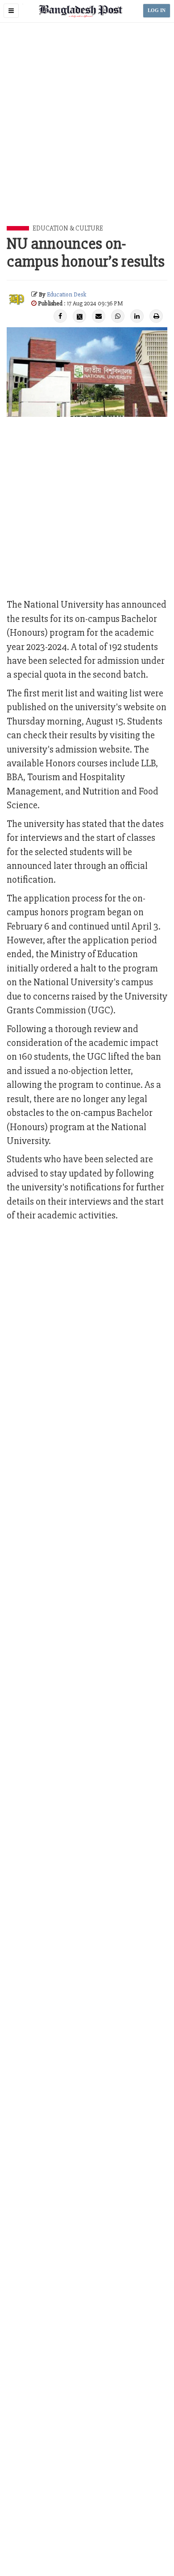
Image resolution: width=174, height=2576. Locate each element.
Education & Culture (68, 228)
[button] (11, 11)
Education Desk (66, 294)
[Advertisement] (87, 134)
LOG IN (157, 10)
